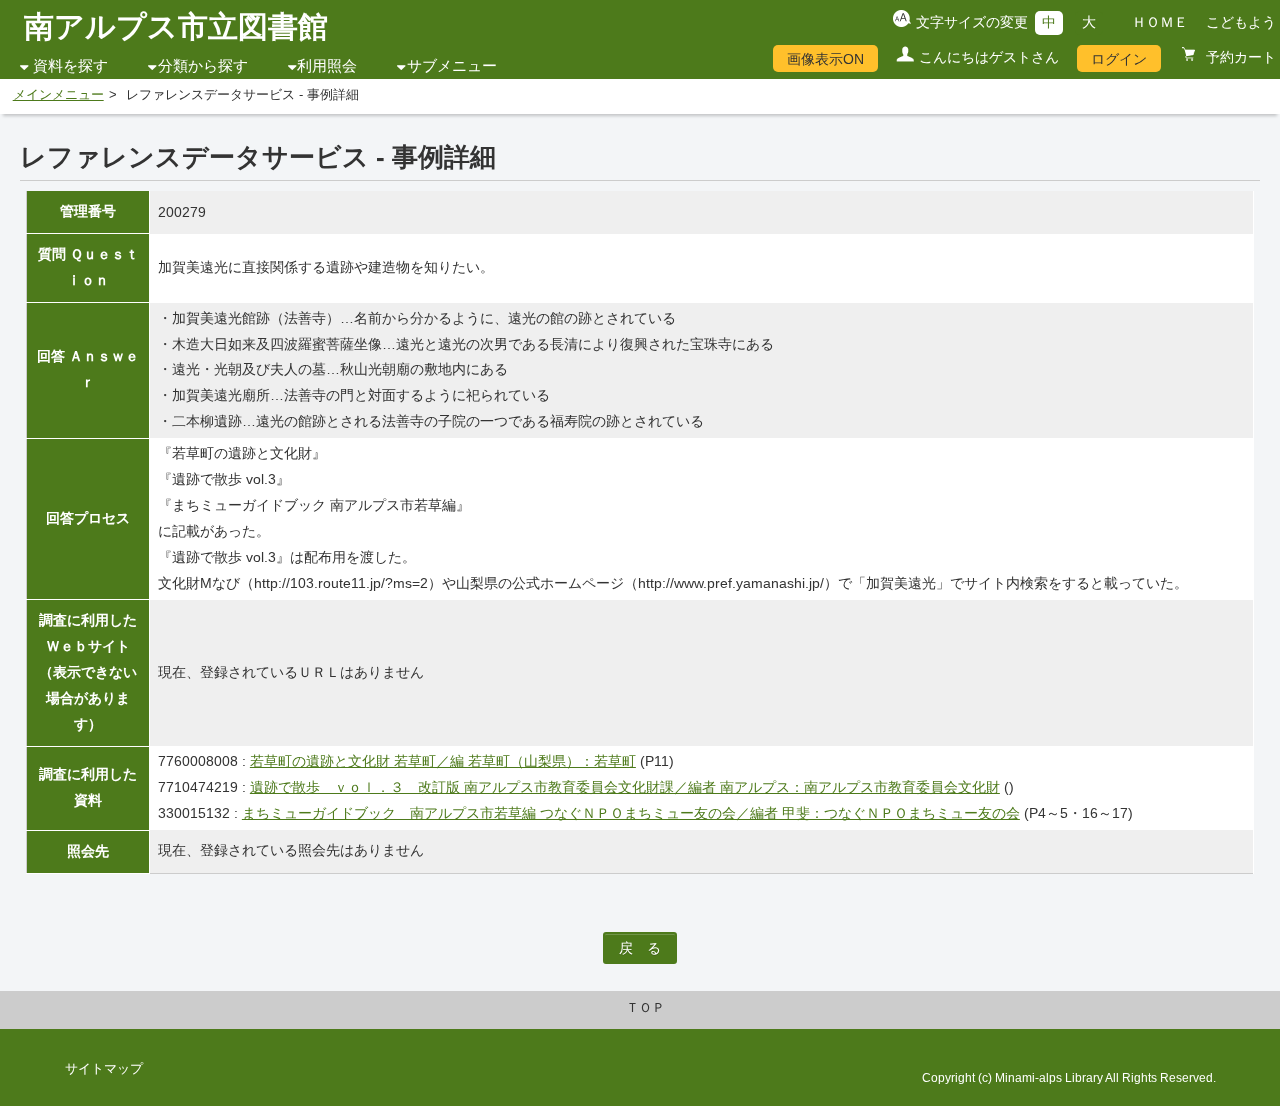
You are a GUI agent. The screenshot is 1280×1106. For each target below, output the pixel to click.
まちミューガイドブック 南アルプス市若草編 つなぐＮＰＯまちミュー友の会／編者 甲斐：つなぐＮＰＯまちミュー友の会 (631, 813)
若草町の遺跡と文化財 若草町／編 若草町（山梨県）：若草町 (443, 761)
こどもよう (1241, 22)
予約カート (1239, 57)
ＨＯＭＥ (1160, 22)
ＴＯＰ (645, 1008)
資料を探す (70, 66)
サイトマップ (104, 1069)
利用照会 (327, 66)
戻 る (640, 948)
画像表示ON (825, 59)
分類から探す (203, 66)
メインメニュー (58, 95)
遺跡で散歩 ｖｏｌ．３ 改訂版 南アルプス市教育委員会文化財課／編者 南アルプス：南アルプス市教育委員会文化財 (625, 787)
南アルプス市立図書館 (176, 26)
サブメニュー (452, 66)
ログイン (1119, 59)
